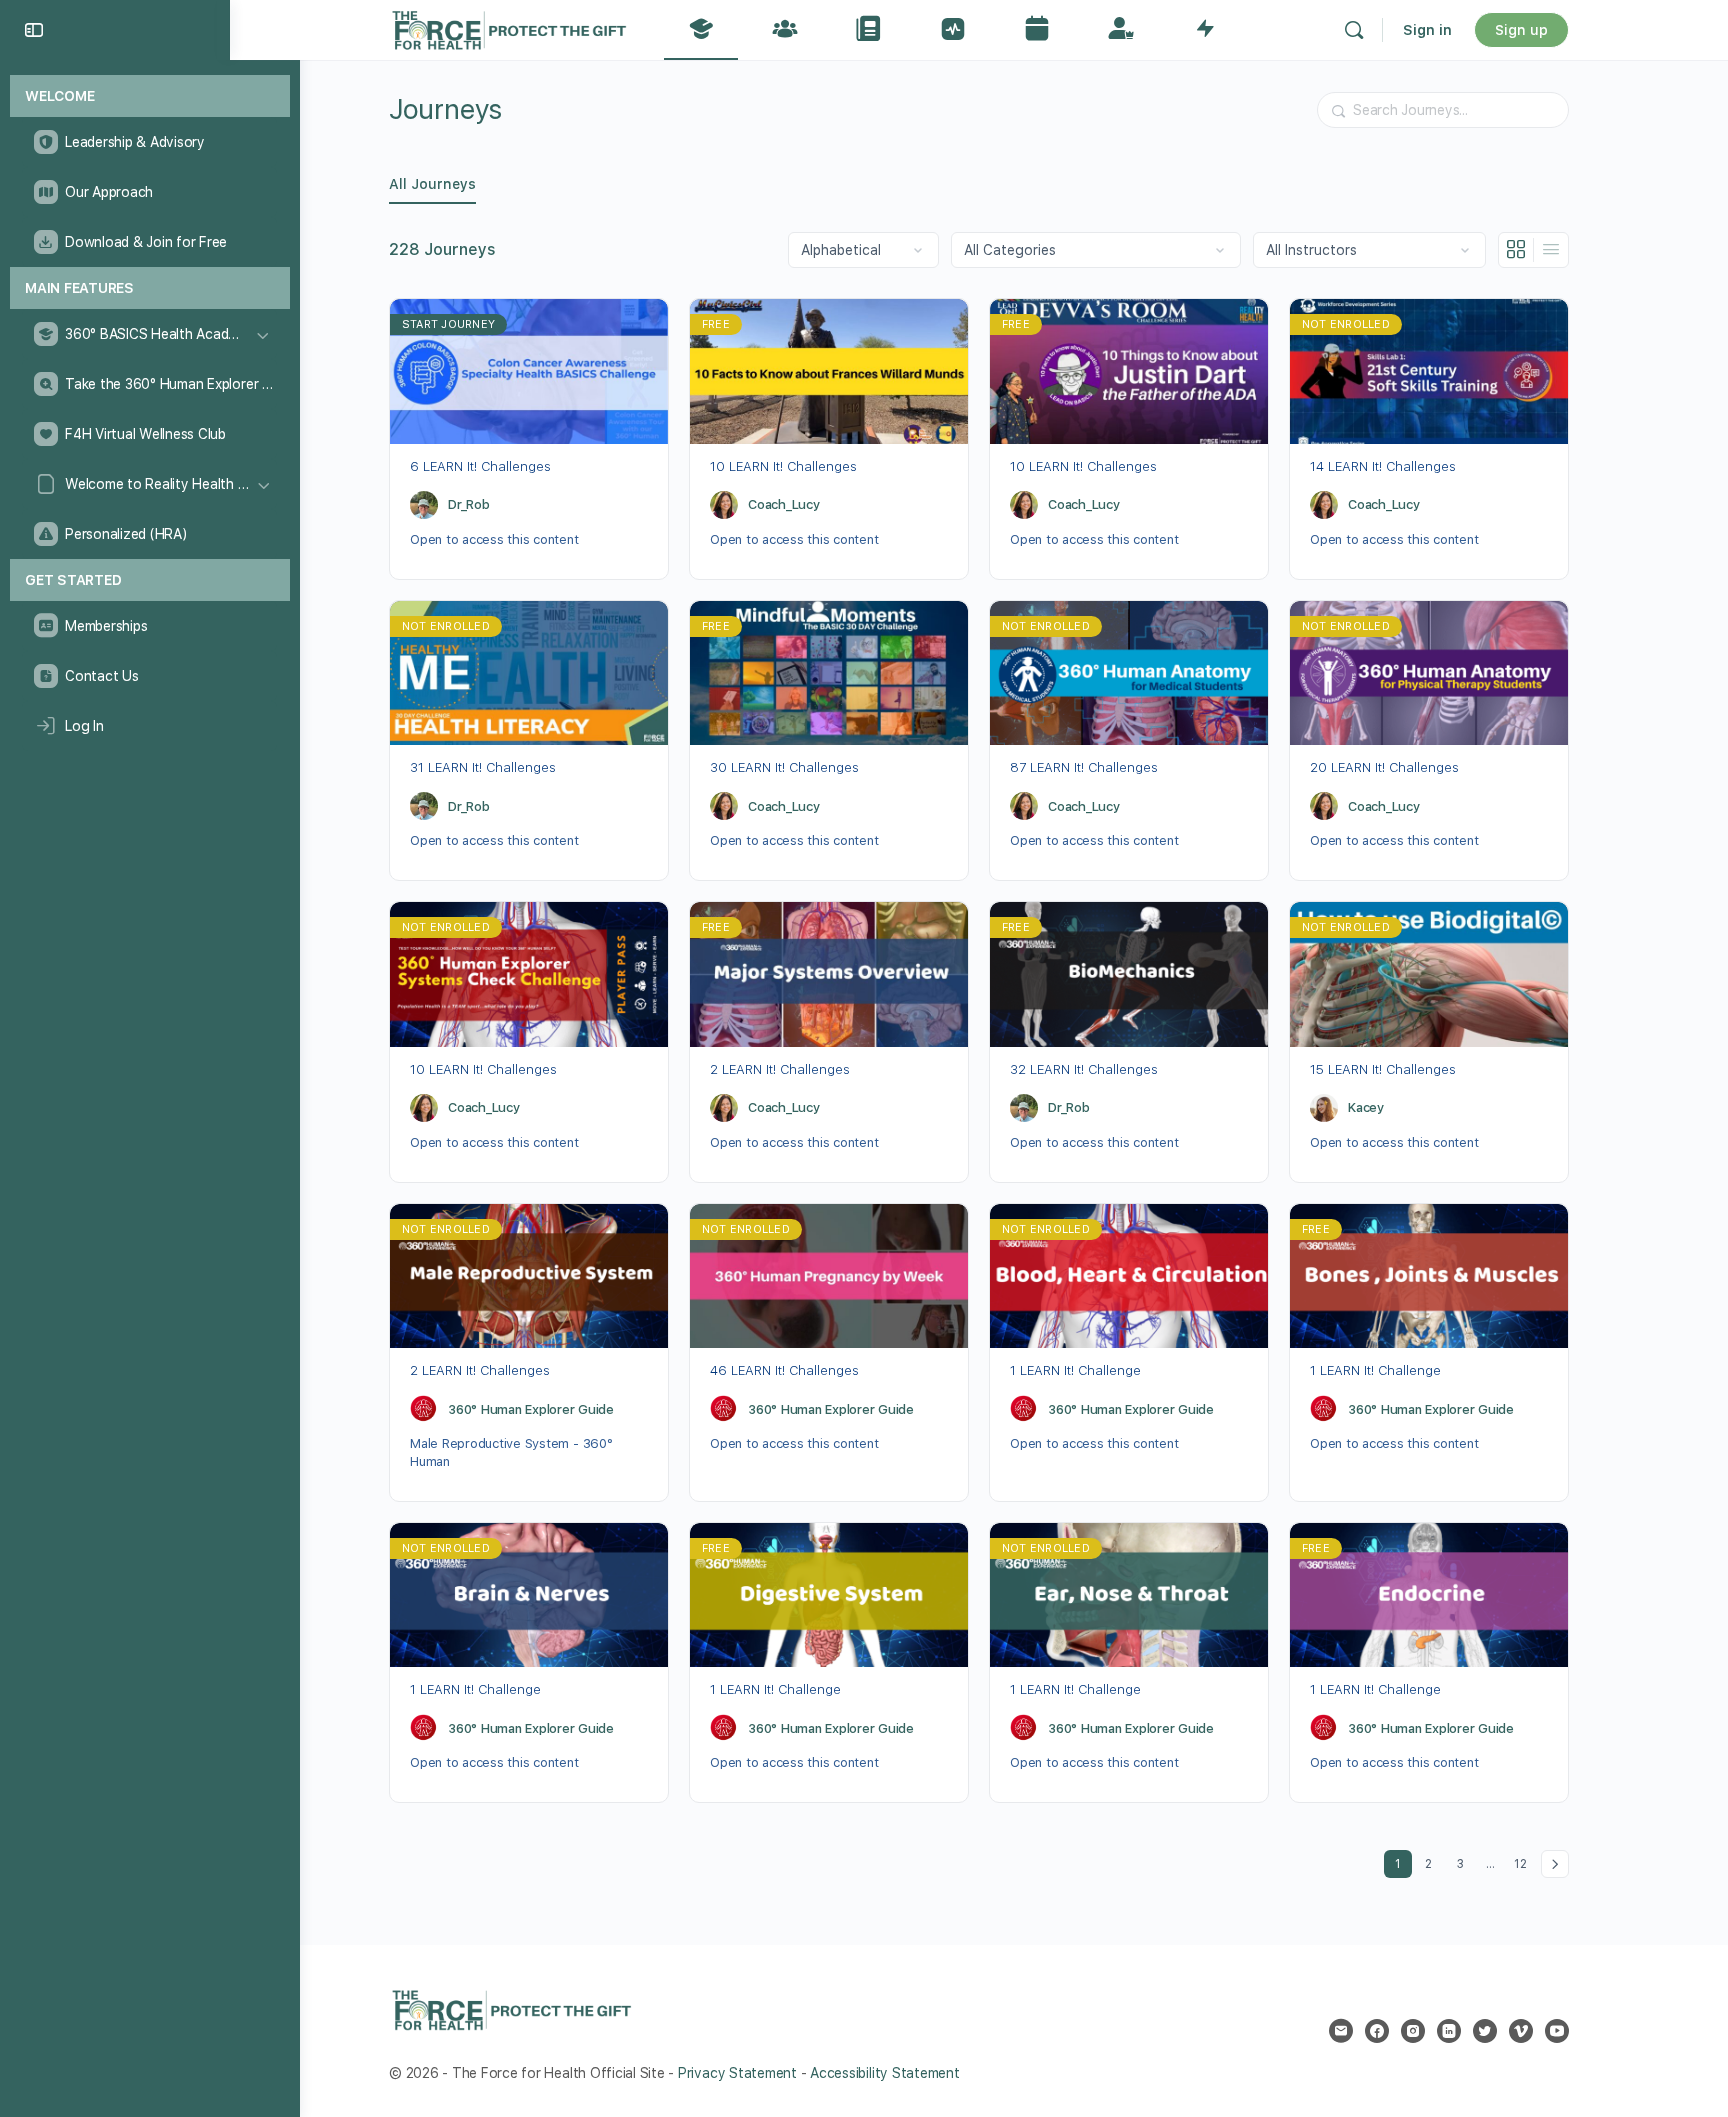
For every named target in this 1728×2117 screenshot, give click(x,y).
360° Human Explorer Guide (531, 1409)
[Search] (1354, 30)
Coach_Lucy (784, 504)
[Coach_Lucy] (724, 505)
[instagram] (1413, 2031)
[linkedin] (1449, 2031)
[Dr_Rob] (424, 505)
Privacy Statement (737, 2073)
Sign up (1521, 30)
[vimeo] (1521, 2031)
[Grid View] (1516, 250)
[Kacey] (1324, 1108)
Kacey (1366, 1107)
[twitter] (1485, 2031)
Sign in (1427, 30)
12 (1523, 1860)
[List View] (1551, 250)
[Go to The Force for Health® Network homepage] (509, 27)
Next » (1555, 1864)
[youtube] (1557, 2031)
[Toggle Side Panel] (34, 30)
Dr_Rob (469, 504)
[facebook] (1377, 2031)
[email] (1341, 2031)
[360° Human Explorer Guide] (424, 1409)
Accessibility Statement (884, 2073)
